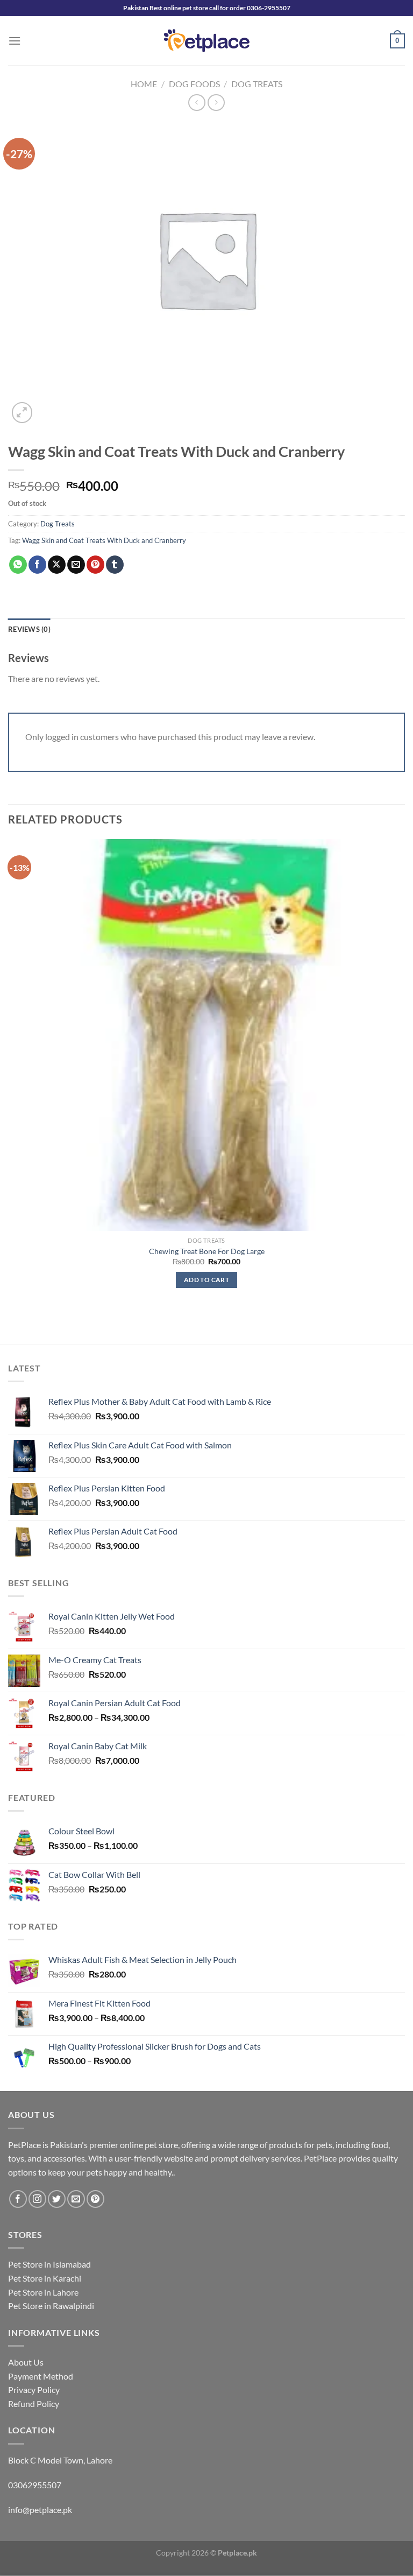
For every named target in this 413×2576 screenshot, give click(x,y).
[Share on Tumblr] (115, 565)
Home (144, 84)
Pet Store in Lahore (43, 2292)
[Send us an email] (76, 2199)
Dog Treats (257, 84)
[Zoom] (22, 413)
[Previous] (13, 1325)
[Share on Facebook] (37, 565)
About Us (26, 2362)
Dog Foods (194, 84)
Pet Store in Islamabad (49, 2264)
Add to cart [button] (206, 1280)
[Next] (48, 407)
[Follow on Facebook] (18, 2199)
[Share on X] (57, 565)
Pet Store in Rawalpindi (51, 2306)
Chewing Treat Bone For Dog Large (207, 1251)
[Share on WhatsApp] (18, 565)
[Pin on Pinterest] (95, 565)
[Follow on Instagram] (37, 2199)
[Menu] (15, 41)
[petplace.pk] (207, 41)
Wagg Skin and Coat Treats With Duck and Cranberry (104, 540)
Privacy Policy (34, 2390)
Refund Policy (34, 2403)
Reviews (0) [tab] (29, 629)
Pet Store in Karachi (45, 2278)
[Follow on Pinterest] (95, 2199)
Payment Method (41, 2376)
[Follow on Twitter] (57, 2199)
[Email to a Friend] (76, 565)
